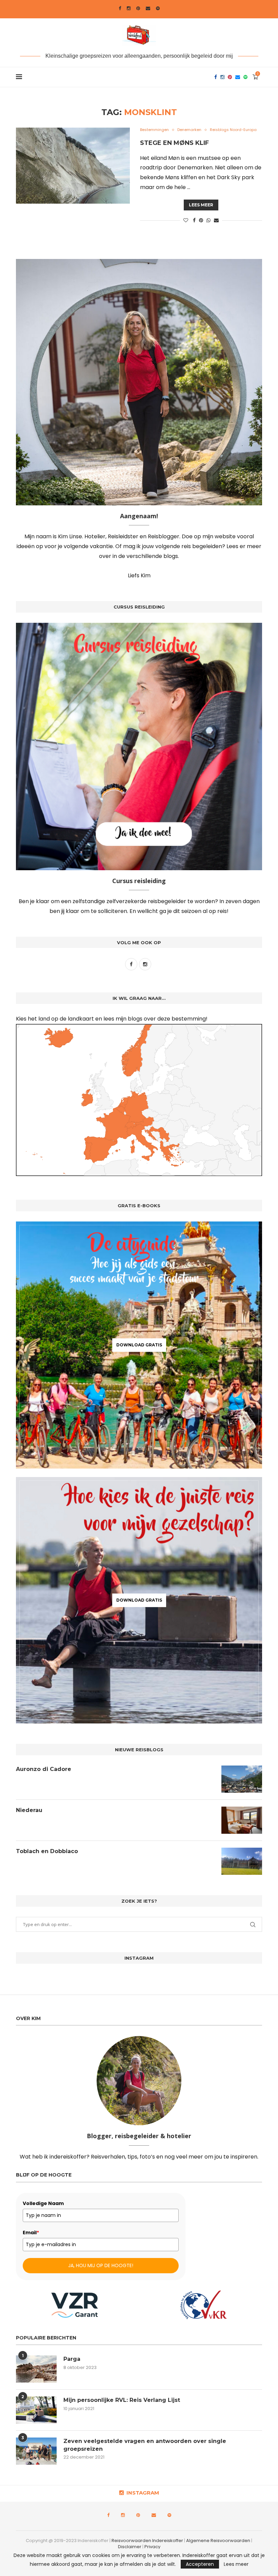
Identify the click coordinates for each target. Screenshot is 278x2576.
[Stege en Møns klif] (73, 166)
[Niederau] (242, 1820)
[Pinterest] (138, 8)
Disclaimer (130, 2547)
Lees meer (201, 205)
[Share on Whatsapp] (209, 220)
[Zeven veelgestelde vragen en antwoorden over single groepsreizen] (36, 2451)
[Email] (148, 8)
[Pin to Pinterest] (201, 220)
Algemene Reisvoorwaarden (219, 2541)
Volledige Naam (43, 2203)
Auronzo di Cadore (44, 1769)
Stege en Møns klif (174, 143)
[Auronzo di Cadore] (242, 1779)
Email (31, 2233)
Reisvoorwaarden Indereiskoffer (148, 2541)
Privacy (152, 2547)
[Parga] (36, 2369)
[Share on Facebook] (194, 220)
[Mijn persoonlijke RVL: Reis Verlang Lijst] (36, 2410)
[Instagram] (129, 8)
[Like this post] (186, 220)
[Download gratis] (139, 1345)
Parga (72, 2359)
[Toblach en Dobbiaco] (242, 1861)
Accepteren (200, 2564)
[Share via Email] (216, 220)
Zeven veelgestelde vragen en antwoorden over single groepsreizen (145, 2445)
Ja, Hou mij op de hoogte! (101, 2265)
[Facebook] (120, 8)
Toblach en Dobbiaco (47, 1851)
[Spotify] (158, 8)
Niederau (29, 1810)
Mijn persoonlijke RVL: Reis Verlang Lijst (122, 2400)
